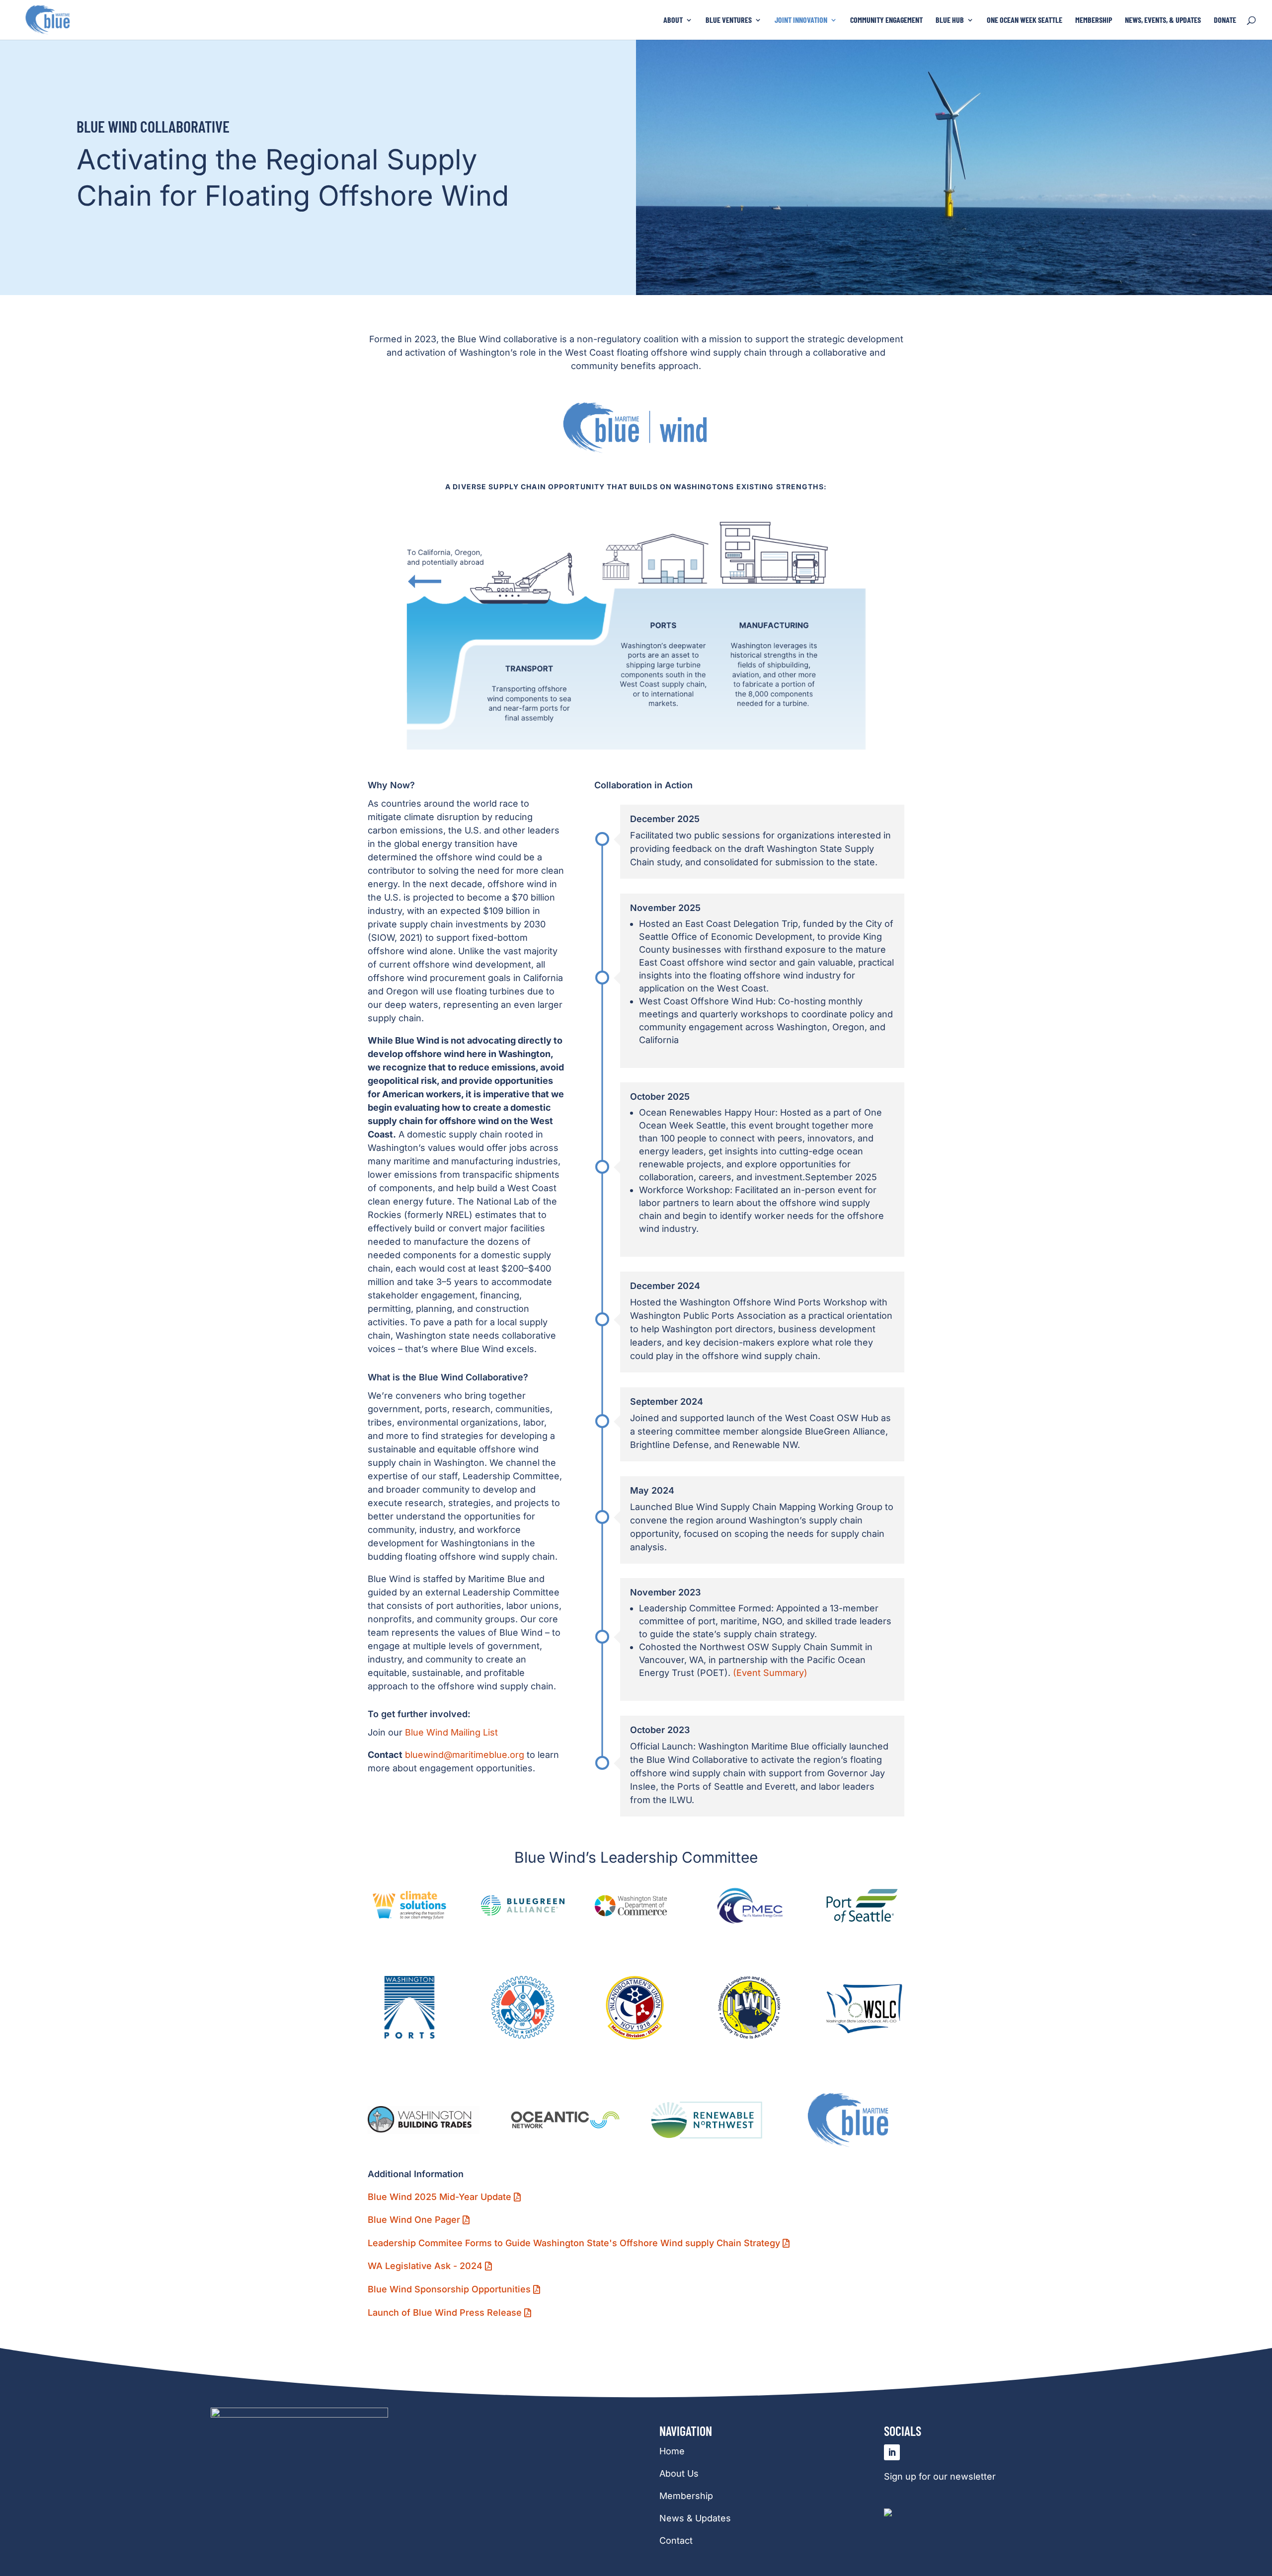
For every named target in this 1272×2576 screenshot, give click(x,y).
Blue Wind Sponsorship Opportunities (449, 2289)
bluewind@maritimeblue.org (465, 1755)
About (673, 20)
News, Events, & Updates (1163, 20)
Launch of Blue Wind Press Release (445, 2312)
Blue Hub (950, 20)
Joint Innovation (801, 20)
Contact (676, 2540)
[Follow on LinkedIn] (892, 2452)
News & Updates (695, 2518)
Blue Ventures (729, 20)
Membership (1094, 20)
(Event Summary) (770, 1673)
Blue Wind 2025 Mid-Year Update (439, 2197)
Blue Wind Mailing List (451, 1732)
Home (672, 2451)
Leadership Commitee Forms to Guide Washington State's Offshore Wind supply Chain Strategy (574, 2243)
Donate (1225, 20)
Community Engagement (886, 20)
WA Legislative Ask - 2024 (425, 2266)
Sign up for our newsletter (940, 2476)
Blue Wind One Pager (414, 2220)
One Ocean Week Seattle (1025, 20)
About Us (679, 2473)
